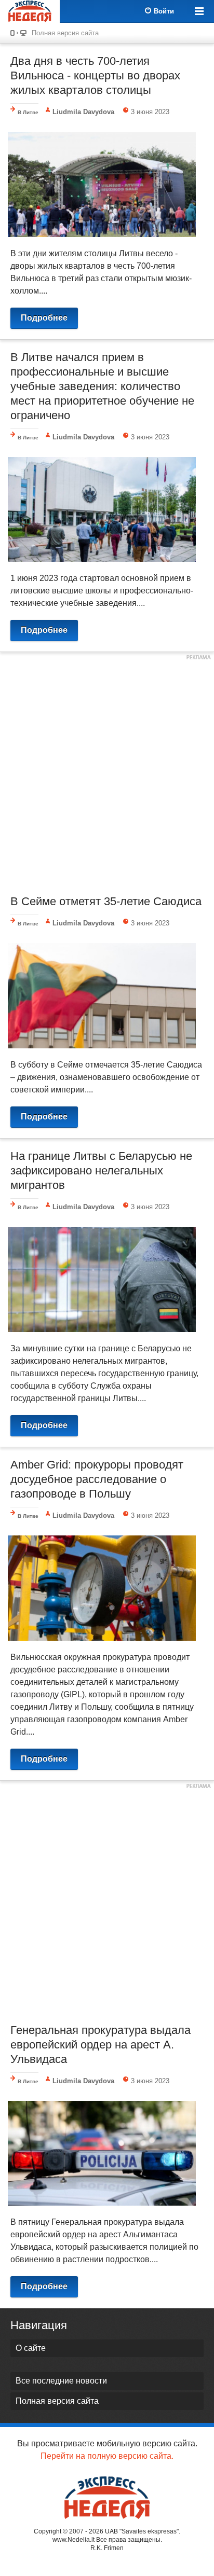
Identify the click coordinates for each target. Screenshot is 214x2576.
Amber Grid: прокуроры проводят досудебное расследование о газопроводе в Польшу (97, 1479)
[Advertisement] (107, 772)
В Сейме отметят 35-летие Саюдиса (106, 901)
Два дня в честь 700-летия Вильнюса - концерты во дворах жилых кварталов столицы (95, 75)
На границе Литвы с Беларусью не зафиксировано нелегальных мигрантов (101, 1171)
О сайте (31, 2348)
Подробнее (44, 318)
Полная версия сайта (65, 33)
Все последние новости (61, 2381)
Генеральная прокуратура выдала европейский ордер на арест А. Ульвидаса (101, 2045)
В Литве (28, 112)
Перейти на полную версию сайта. (107, 2456)
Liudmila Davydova (83, 112)
